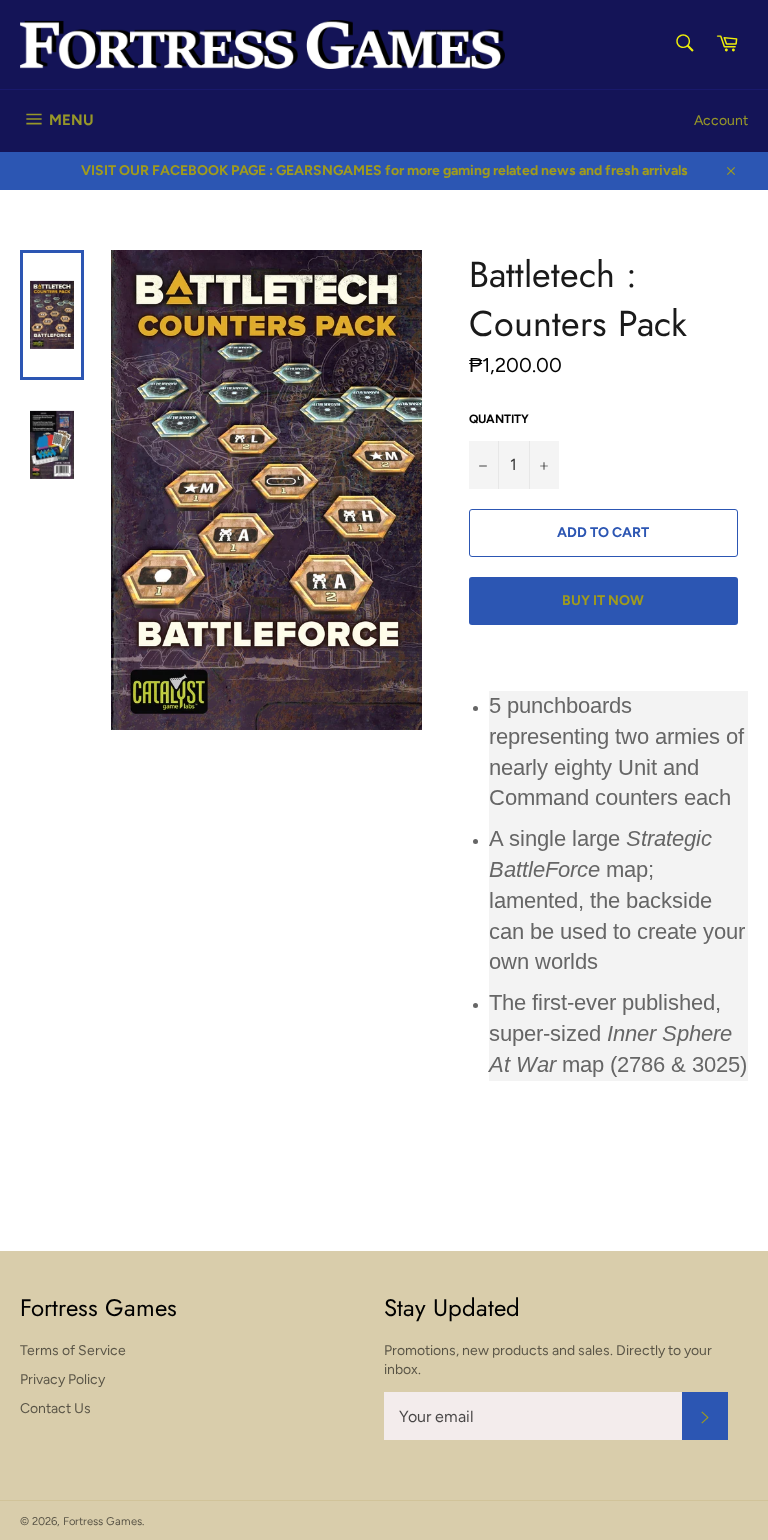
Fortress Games (102, 1521)
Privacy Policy (62, 1379)
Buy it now (603, 600)
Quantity (499, 419)
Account (721, 120)
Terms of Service (73, 1350)
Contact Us (55, 1408)
